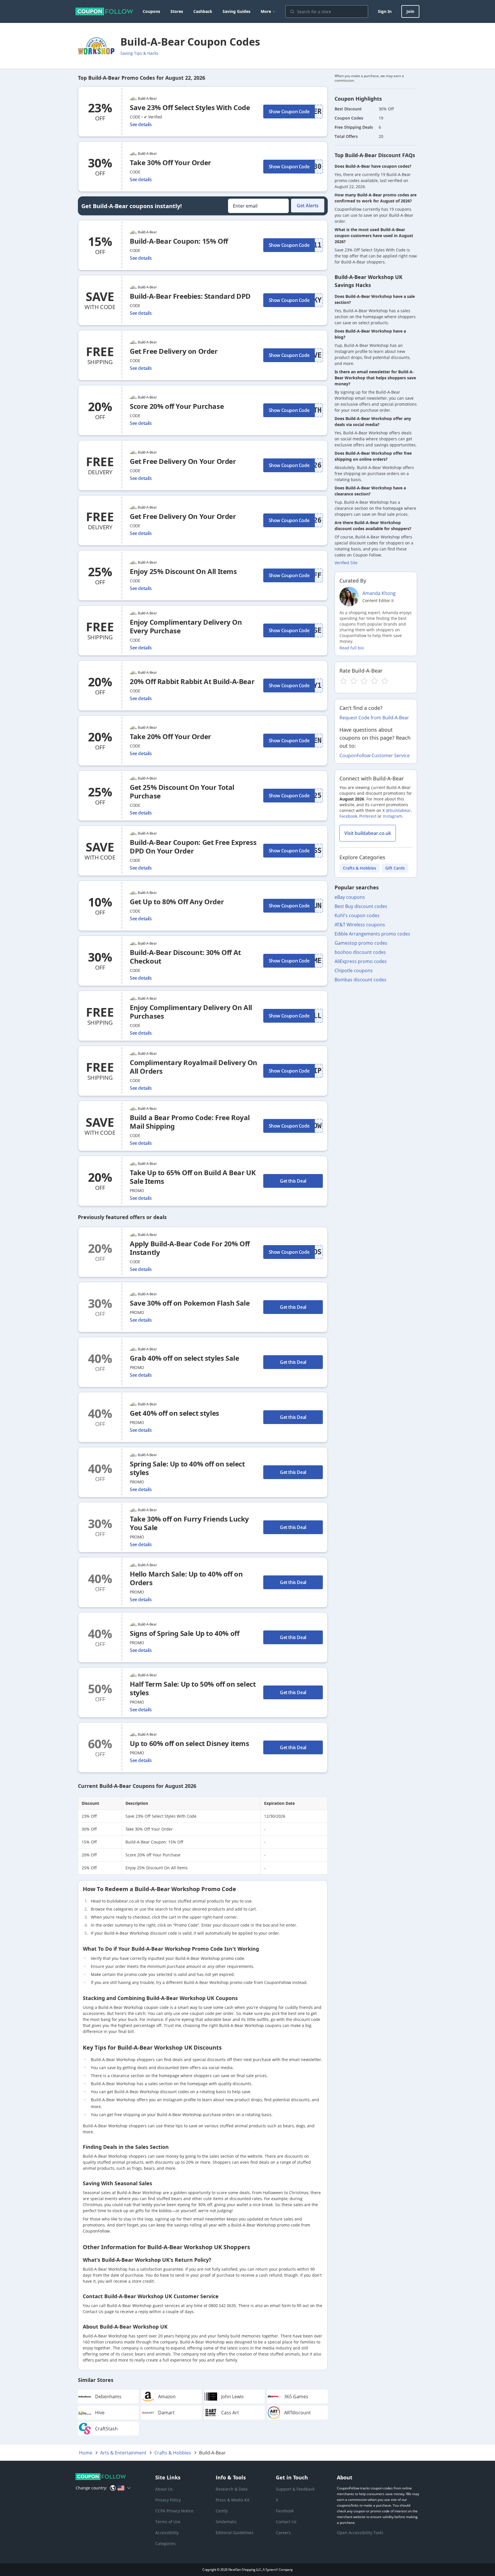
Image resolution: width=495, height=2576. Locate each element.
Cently (222, 2511)
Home (86, 2453)
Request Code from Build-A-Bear (374, 718)
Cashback (203, 11)
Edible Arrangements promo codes (372, 934)
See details (141, 124)
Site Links (168, 2477)
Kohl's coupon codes (357, 915)
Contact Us (286, 2522)
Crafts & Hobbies (360, 868)
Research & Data (232, 2489)
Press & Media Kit (233, 2500)
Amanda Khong (379, 593)
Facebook (348, 816)
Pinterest (368, 816)
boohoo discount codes (360, 952)
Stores (177, 11)
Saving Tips (139, 53)
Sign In (385, 11)
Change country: (91, 2488)
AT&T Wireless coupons (360, 925)
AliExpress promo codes (361, 961)
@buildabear (398, 810)
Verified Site (346, 563)
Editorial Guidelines (235, 2533)
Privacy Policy (168, 2500)
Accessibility (167, 2533)
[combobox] (327, 11)
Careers (283, 2533)
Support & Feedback (295, 2489)
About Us (164, 2489)
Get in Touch (292, 2477)
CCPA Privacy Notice (174, 2511)
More (266, 11)
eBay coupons (350, 897)
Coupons (151, 11)
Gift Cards (395, 868)
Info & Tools (231, 2477)
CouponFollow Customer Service (375, 755)
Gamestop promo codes (361, 943)
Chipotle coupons (354, 970)
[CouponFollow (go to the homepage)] (104, 11)
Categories (165, 2543)
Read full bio (352, 648)
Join (410, 11)
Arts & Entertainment (123, 2453)
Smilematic (226, 2522)
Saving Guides (236, 11)
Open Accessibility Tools (360, 2533)
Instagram (392, 816)
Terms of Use (168, 2522)
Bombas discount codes (361, 980)
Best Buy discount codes (361, 906)
